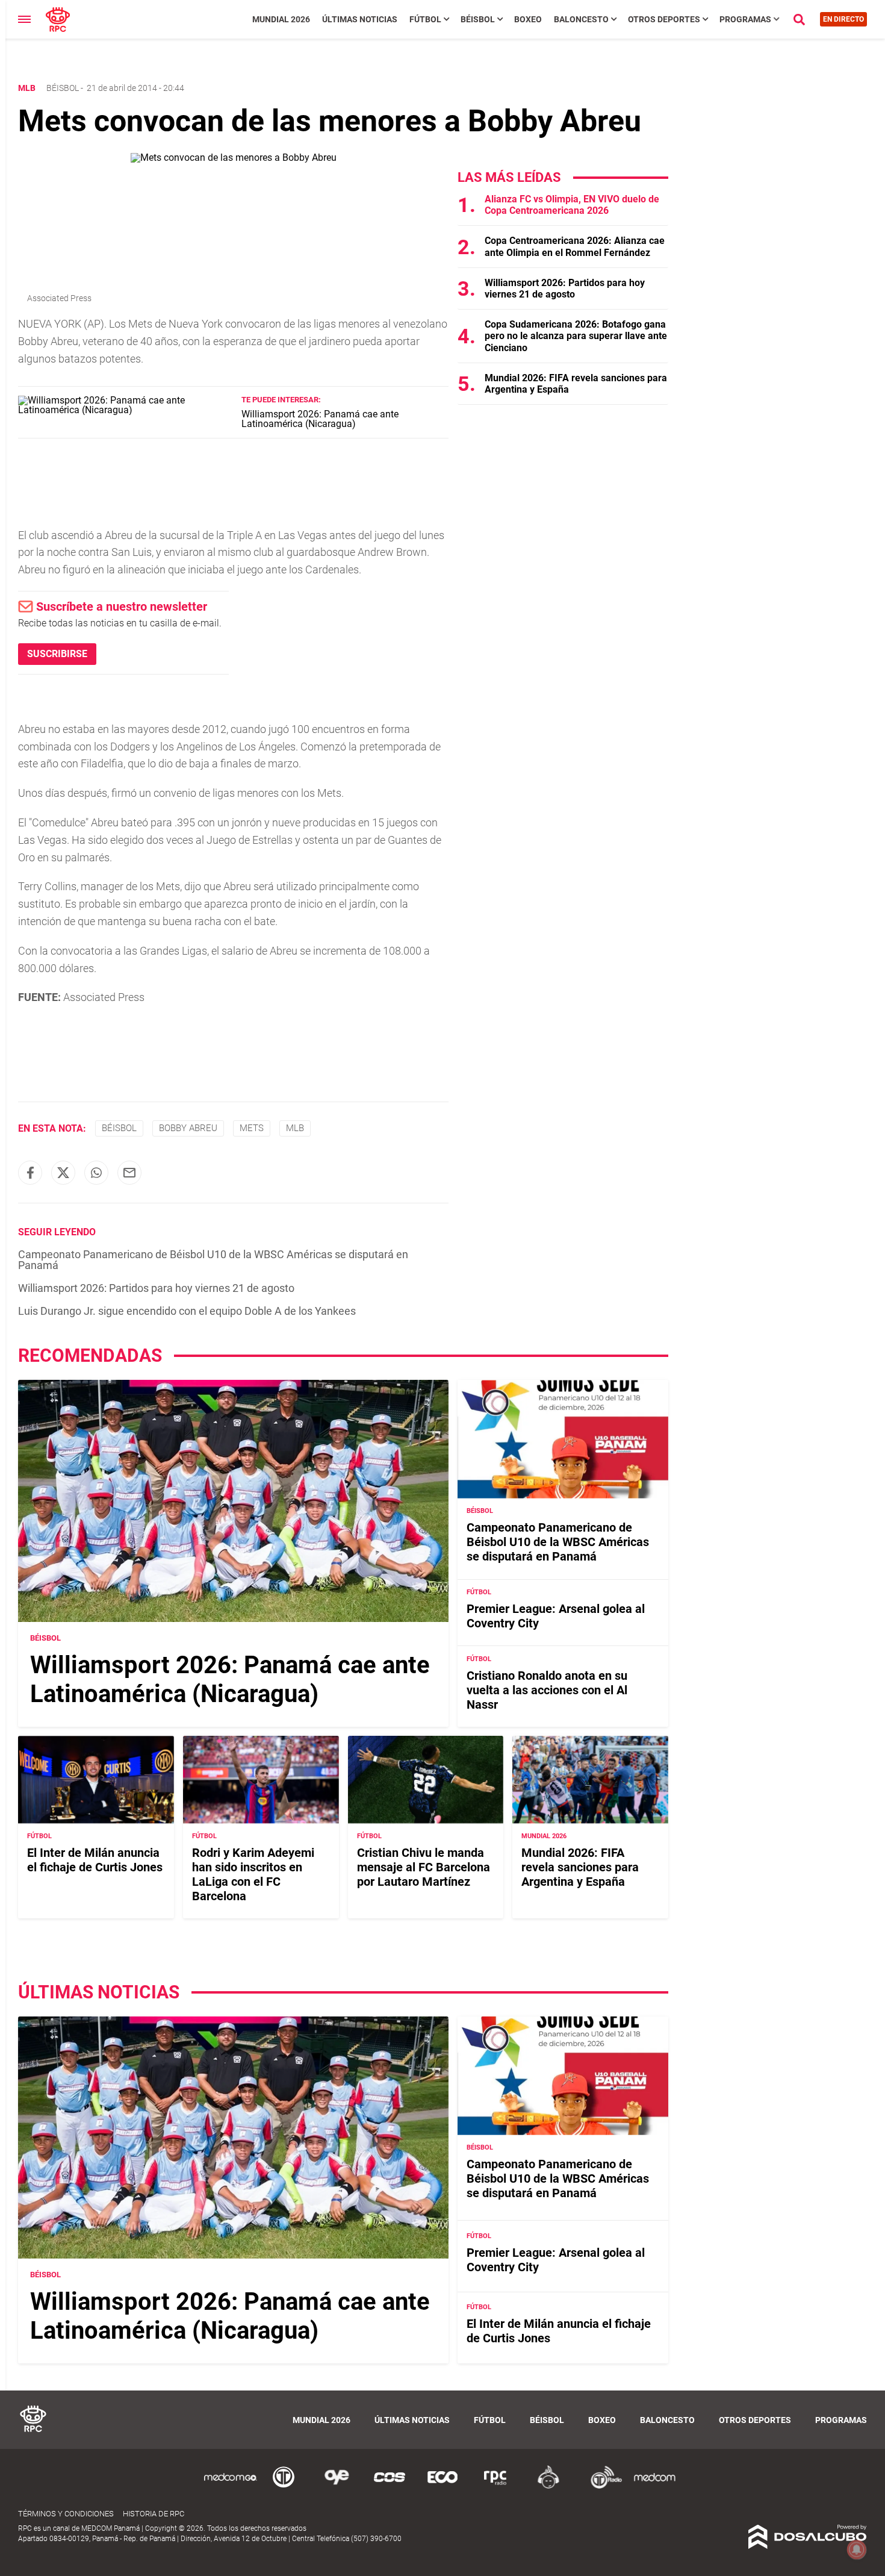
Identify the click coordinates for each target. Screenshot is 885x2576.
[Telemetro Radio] (601, 2487)
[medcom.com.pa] (654, 2487)
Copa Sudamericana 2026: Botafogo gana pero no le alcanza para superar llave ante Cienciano (576, 336)
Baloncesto (581, 19)
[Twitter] (63, 1173)
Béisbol (478, 19)
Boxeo (528, 19)
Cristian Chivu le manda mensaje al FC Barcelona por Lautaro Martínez (424, 1867)
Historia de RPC (154, 2514)
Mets (252, 1128)
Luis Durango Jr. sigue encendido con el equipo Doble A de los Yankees (187, 1311)
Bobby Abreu (188, 1128)
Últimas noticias (360, 19)
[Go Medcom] (231, 2487)
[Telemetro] (284, 2487)
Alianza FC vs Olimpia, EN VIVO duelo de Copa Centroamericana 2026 (572, 205)
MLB (295, 1128)
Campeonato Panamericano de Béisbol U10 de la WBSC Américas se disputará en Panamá (213, 1260)
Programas (745, 19)
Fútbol (425, 19)
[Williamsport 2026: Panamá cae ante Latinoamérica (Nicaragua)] (125, 410)
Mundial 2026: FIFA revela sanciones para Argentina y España (580, 1867)
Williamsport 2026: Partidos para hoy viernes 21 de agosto (156, 1288)
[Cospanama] (390, 2487)
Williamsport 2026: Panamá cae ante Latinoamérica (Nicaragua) (320, 419)
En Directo (843, 19)
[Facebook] (30, 1173)
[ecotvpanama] (442, 2487)
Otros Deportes (664, 19)
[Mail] (129, 1173)
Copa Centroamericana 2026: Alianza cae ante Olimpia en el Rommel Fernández (575, 246)
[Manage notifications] (857, 2549)
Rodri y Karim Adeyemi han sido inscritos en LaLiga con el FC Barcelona (253, 1874)
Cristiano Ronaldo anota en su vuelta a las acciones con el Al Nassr (547, 1690)
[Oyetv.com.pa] (337, 2487)
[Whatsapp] (96, 1173)
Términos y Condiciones (66, 2514)
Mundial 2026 (281, 19)
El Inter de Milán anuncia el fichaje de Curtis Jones (95, 1860)
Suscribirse (57, 654)
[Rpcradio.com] (495, 2487)
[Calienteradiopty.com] (548, 2487)
